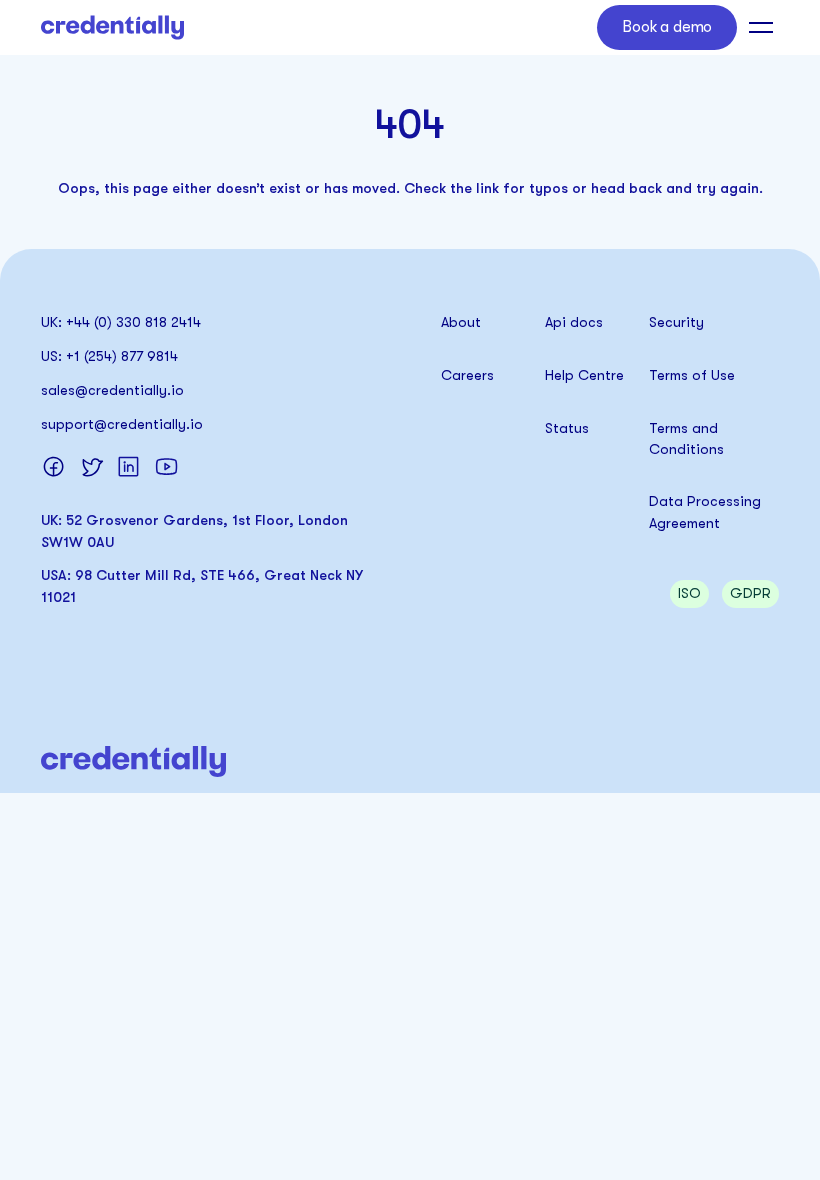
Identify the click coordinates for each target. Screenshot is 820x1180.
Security (676, 322)
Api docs (574, 322)
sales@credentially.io (112, 390)
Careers (467, 375)
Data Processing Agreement (707, 511)
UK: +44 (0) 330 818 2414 (121, 322)
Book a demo (667, 27)
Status (567, 428)
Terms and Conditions (686, 438)
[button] (758, 27)
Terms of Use (692, 375)
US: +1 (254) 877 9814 (109, 356)
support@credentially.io (122, 424)
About (461, 322)
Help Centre (584, 375)
